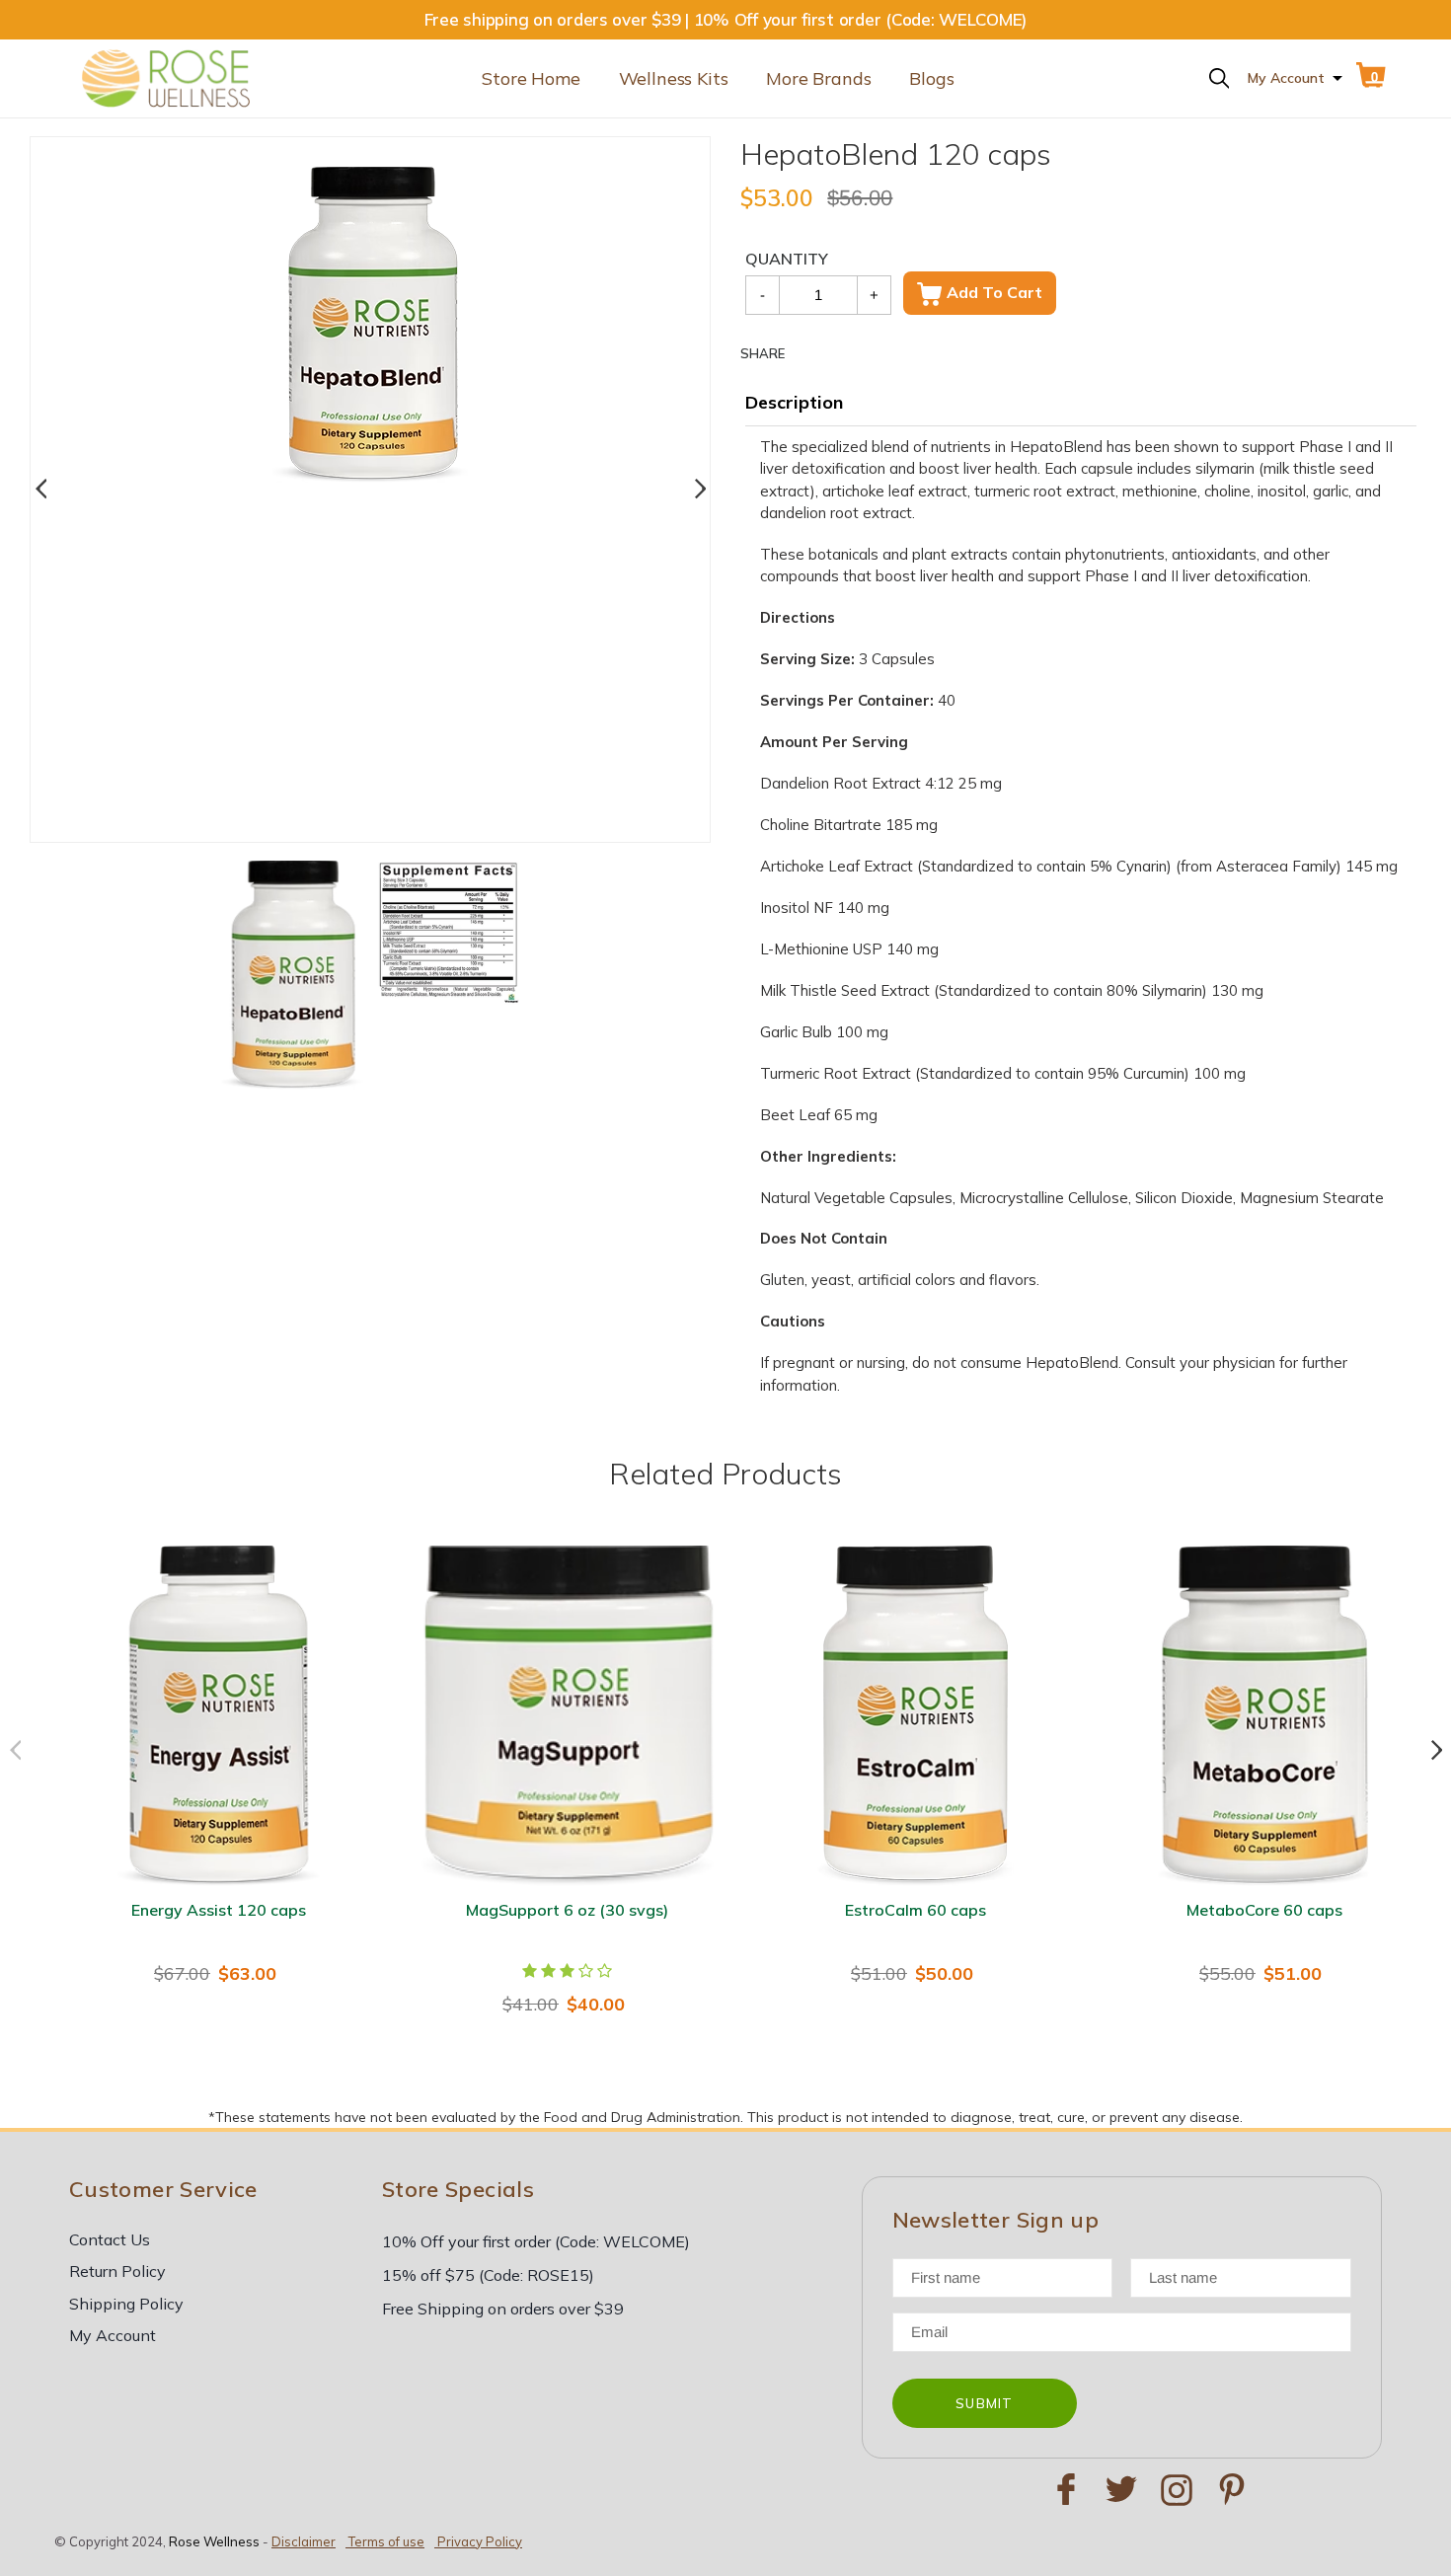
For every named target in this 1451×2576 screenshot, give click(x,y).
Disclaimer (304, 2541)
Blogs (931, 78)
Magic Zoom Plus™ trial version (355, 186)
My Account (1286, 78)
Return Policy (117, 2271)
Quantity (787, 259)
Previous (40, 490)
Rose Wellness (214, 2541)
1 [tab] (355, 802)
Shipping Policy (126, 2304)
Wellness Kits (674, 78)
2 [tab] (385, 802)
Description (794, 402)
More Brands (818, 78)
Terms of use (386, 2541)
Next (700, 490)
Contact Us (110, 2239)
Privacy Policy (480, 2541)
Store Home (531, 78)
